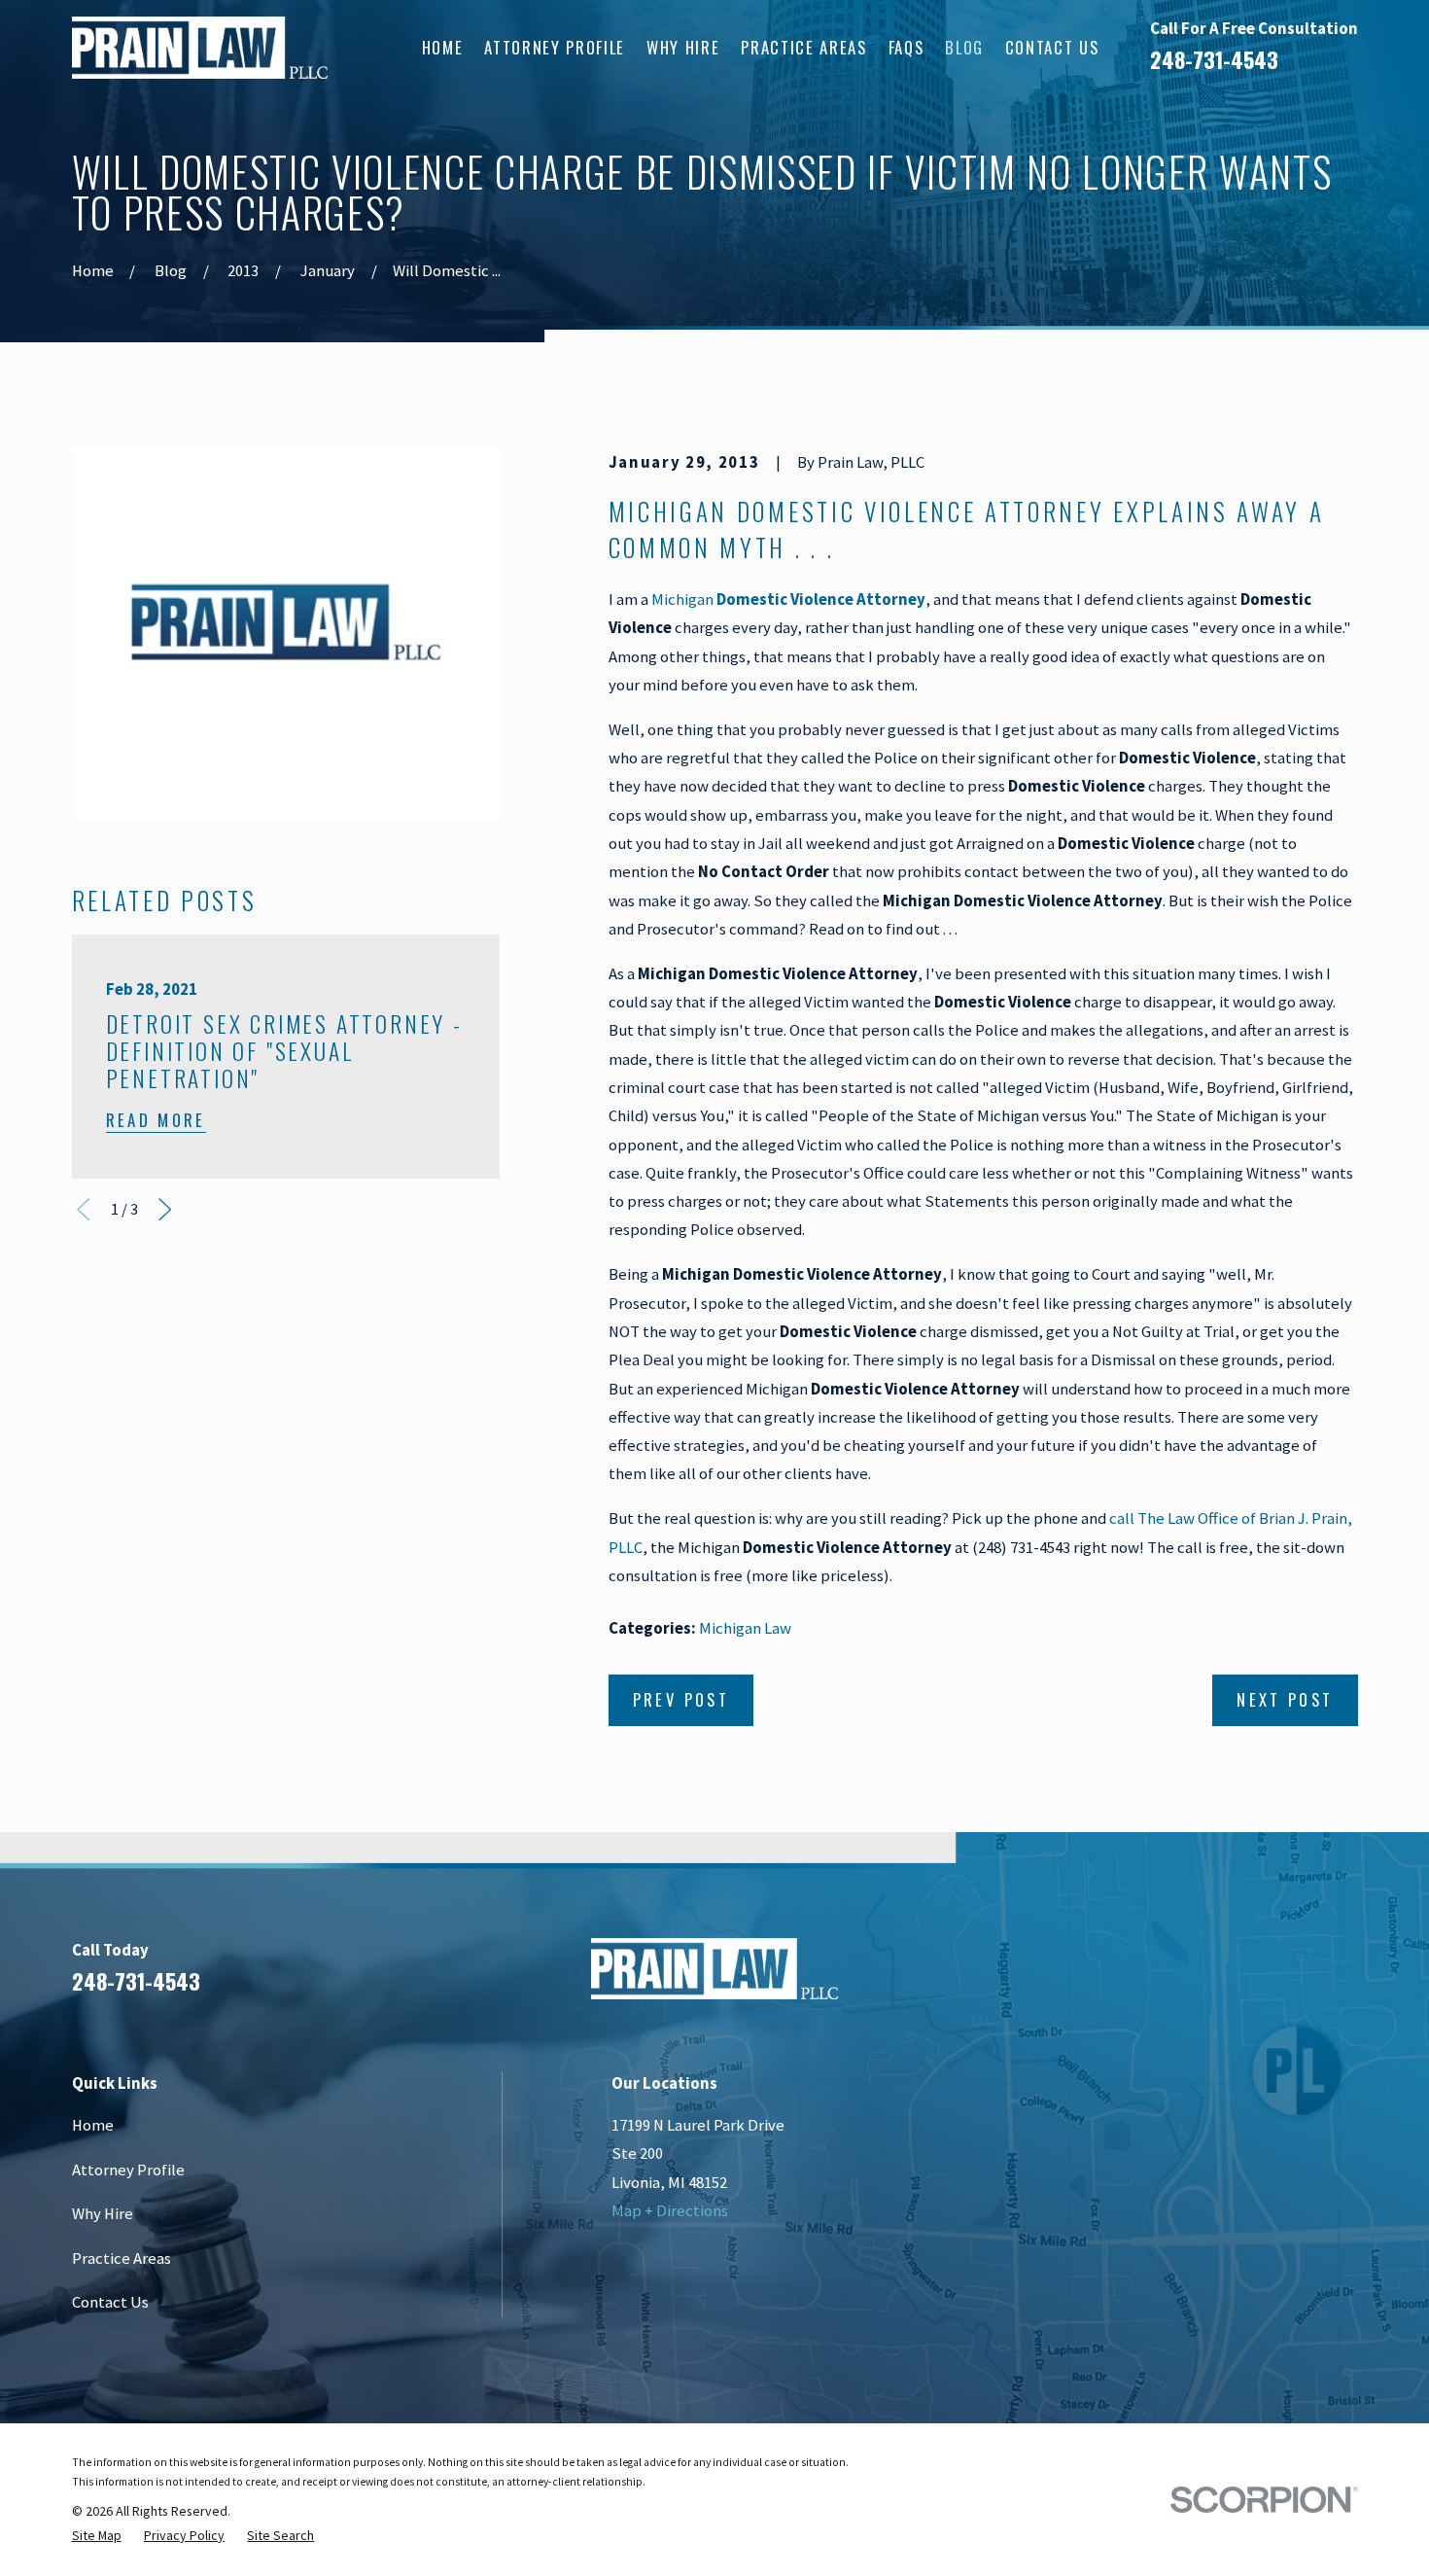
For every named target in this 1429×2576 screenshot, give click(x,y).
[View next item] (165, 1209)
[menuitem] (97, 2535)
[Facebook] (1191, 1976)
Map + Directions (670, 2211)
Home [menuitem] (443, 47)
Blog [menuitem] (964, 47)
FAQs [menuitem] (906, 47)
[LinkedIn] (1243, 1976)
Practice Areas (122, 2258)
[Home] (200, 48)
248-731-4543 (1214, 59)
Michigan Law (745, 1628)
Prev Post (681, 1699)
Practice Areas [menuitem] (803, 47)
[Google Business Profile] (1294, 1976)
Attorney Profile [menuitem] (555, 47)
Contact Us (110, 2302)
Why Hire (103, 2214)
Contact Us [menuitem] (1052, 47)
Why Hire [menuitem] (683, 47)
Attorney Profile (128, 2170)
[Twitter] (1346, 1976)
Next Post (1285, 1699)
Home (93, 2125)
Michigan (788, 600)
